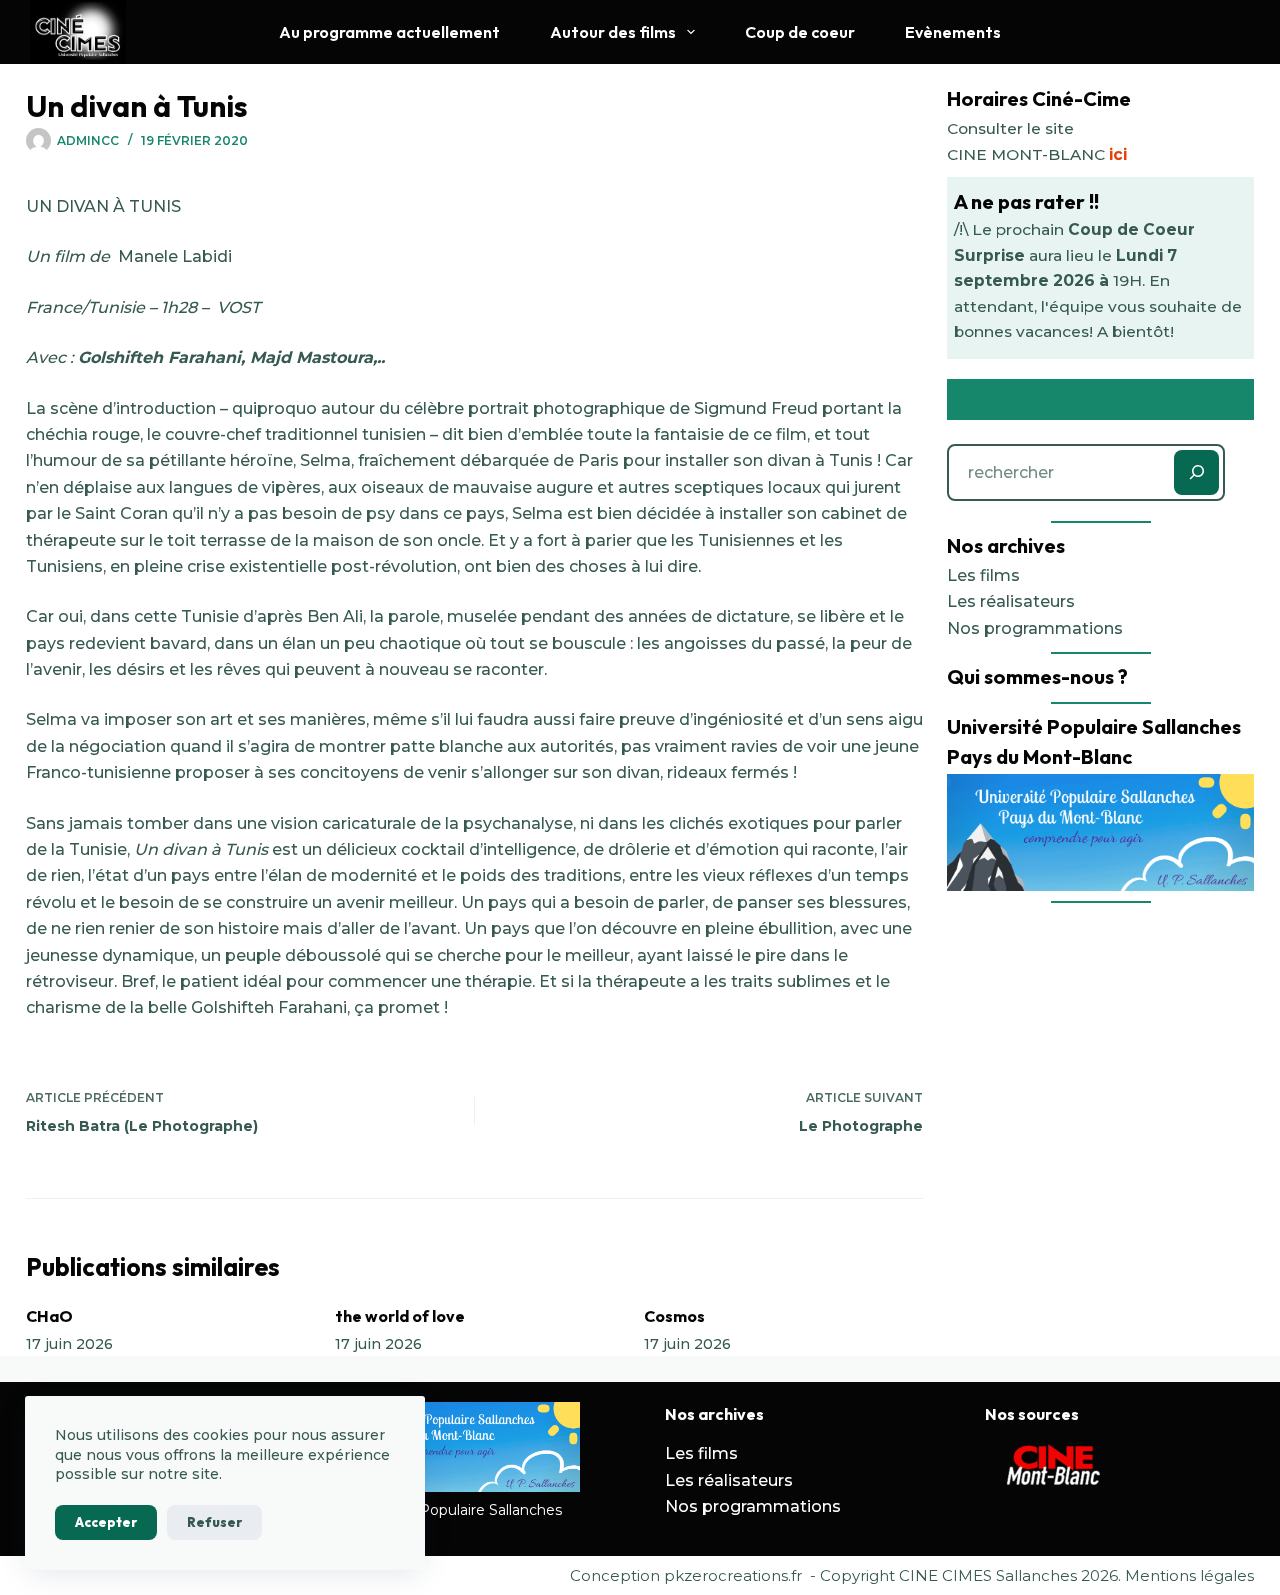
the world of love (400, 1316)
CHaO (49, 1316)
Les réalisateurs (1011, 601)
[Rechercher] (1196, 472)
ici (1118, 154)
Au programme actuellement (389, 32)
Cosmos (674, 1316)
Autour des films (613, 32)
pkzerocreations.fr (733, 1575)
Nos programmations (1035, 628)
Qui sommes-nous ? (1037, 676)
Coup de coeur (800, 32)
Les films (983, 575)
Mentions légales (1189, 1575)
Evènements (953, 32)
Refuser (214, 1522)
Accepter (106, 1522)
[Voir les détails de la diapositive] (1055, 1467)
